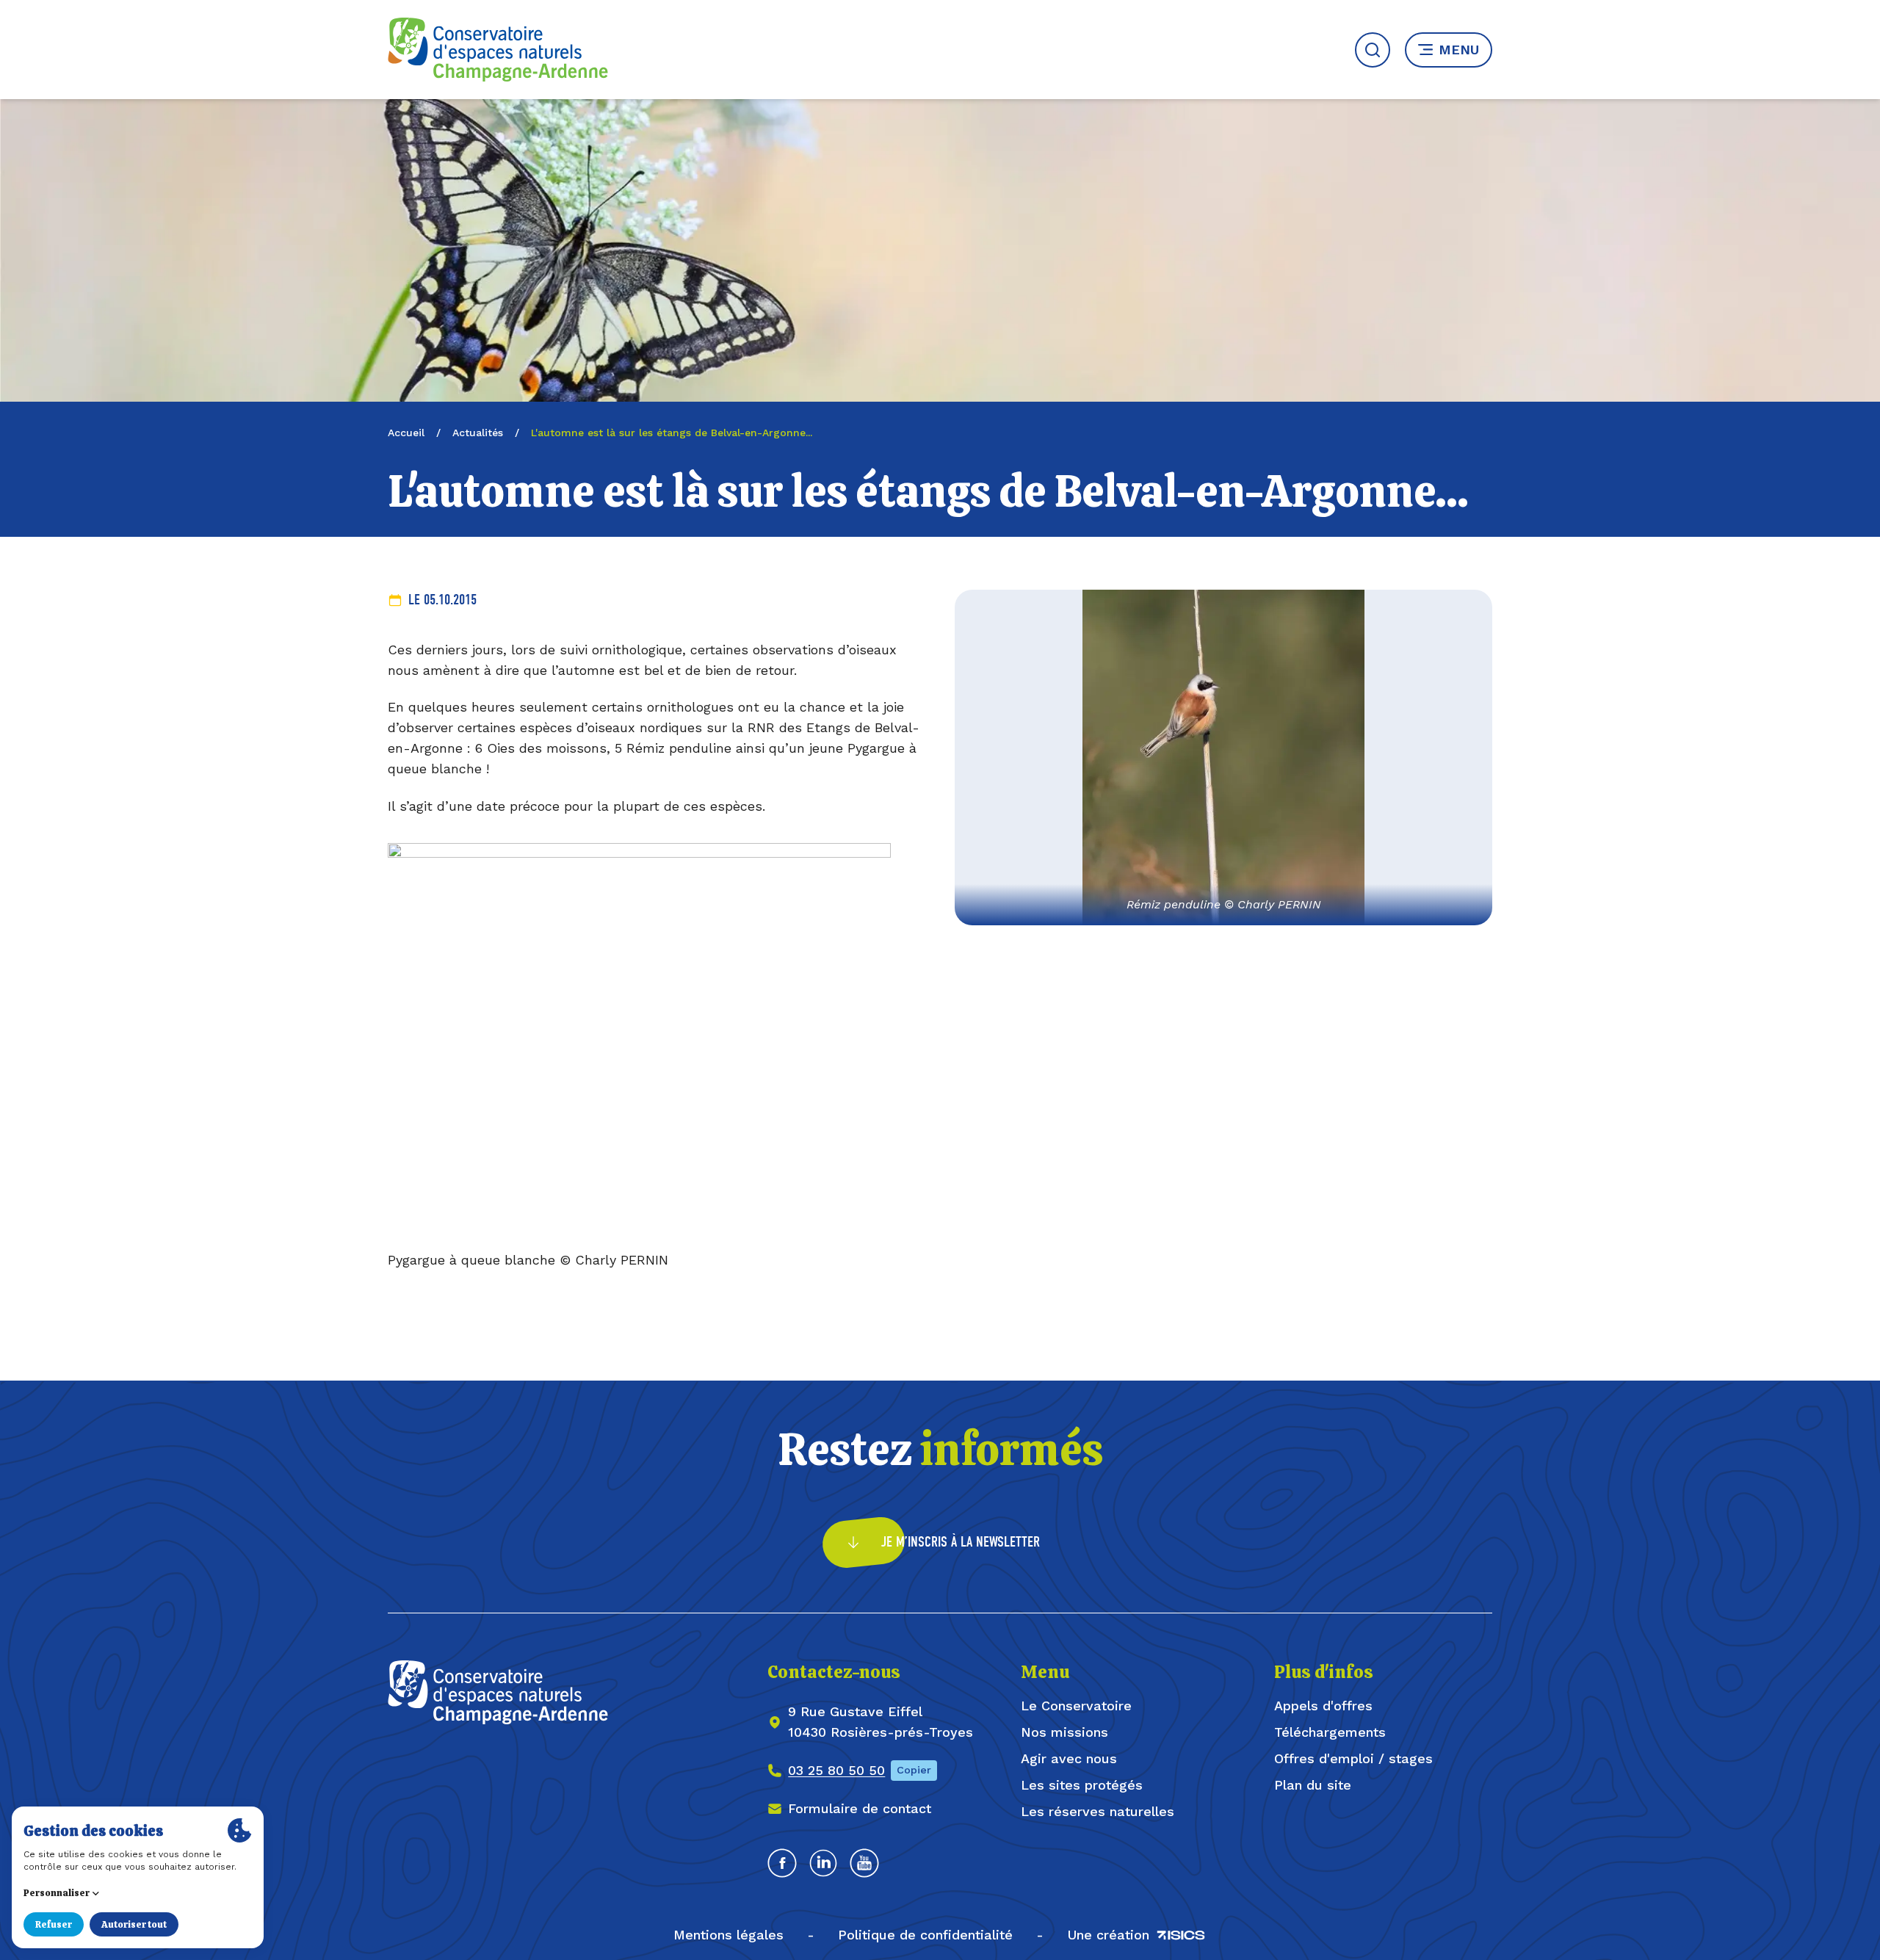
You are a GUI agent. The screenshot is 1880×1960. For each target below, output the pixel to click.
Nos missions (1064, 1732)
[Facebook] (782, 1863)
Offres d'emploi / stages (1353, 1758)
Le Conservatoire (1076, 1706)
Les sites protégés (1082, 1785)
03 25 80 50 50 (836, 1770)
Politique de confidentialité (925, 1935)
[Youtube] (864, 1863)
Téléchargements (1330, 1732)
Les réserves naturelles (1098, 1811)
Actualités (478, 433)
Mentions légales (728, 1935)
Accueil (406, 433)
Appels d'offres (1323, 1706)
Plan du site (1313, 1785)
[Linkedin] (823, 1863)
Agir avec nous (1069, 1758)
